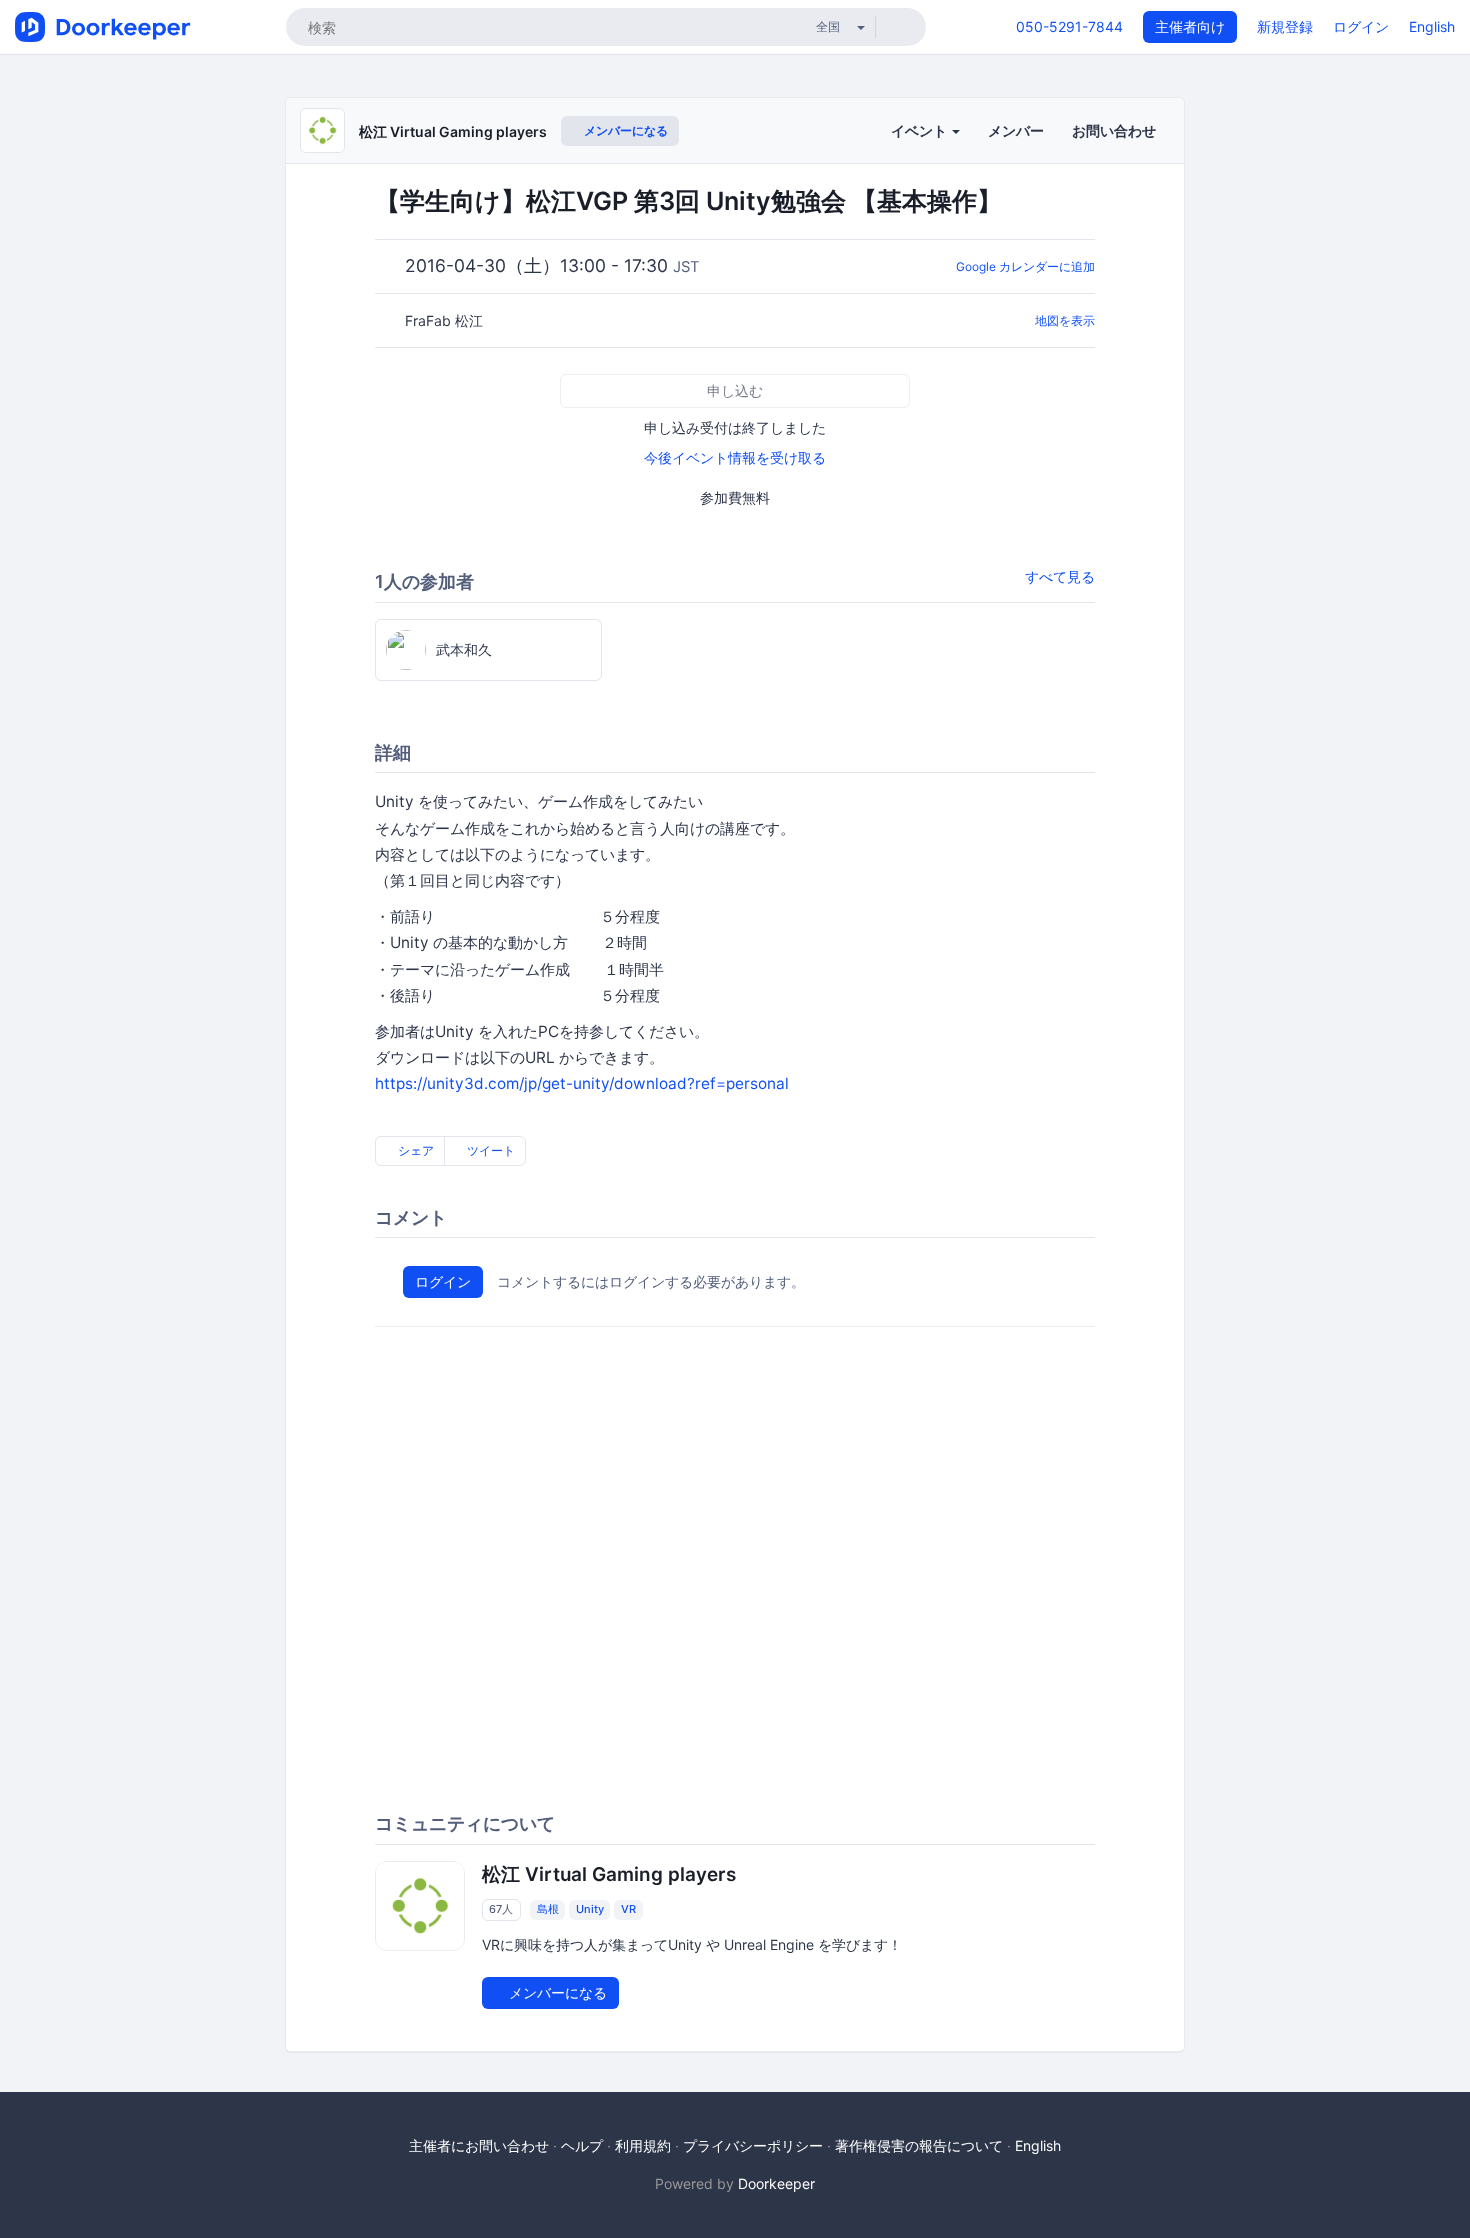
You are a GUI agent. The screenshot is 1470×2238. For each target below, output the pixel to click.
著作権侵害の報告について (919, 2145)
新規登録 (1285, 26)
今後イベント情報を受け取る (735, 457)
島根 (548, 1910)
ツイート (489, 1150)
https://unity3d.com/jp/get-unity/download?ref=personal (582, 1083)
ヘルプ (582, 2145)
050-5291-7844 (1069, 26)
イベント (920, 130)
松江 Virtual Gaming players (453, 131)
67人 (501, 1910)
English (1432, 26)
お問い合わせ (1114, 130)
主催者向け (1190, 26)
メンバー (1016, 130)
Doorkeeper (776, 2183)
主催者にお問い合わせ (479, 2145)
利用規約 (643, 2145)
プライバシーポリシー (753, 2145)
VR (628, 1910)
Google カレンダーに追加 (1025, 266)
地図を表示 (1065, 320)
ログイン (1361, 26)
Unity (590, 1910)
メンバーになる (624, 130)
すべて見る (1060, 576)
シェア (414, 1150)
